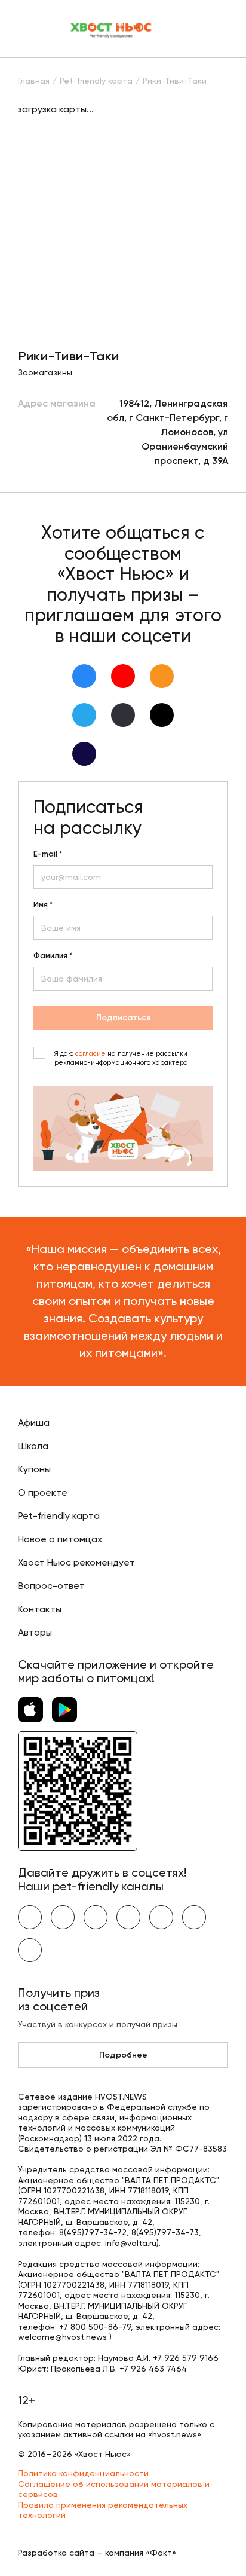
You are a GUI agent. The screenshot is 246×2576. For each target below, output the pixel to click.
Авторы (35, 1632)
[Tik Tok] (162, 715)
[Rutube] (84, 754)
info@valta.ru (131, 2243)
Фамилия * (53, 956)
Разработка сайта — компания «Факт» (97, 2553)
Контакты (40, 1609)
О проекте (43, 1492)
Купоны (34, 1469)
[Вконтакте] (84, 676)
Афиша (34, 1423)
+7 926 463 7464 (153, 2369)
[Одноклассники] (162, 676)
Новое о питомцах (60, 1539)
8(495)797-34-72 (93, 2232)
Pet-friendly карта (59, 1516)
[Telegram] (84, 715)
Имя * (43, 905)
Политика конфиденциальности (83, 2473)
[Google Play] (64, 1710)
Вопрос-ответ (51, 1586)
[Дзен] (123, 715)
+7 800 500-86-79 (95, 2327)
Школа (33, 1446)
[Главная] (112, 29)
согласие (90, 1054)
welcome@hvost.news (62, 2337)
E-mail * (48, 854)
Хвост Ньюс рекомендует (76, 1562)
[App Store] (30, 1710)
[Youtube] (123, 676)
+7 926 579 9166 (186, 2358)
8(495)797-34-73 (165, 2232)
